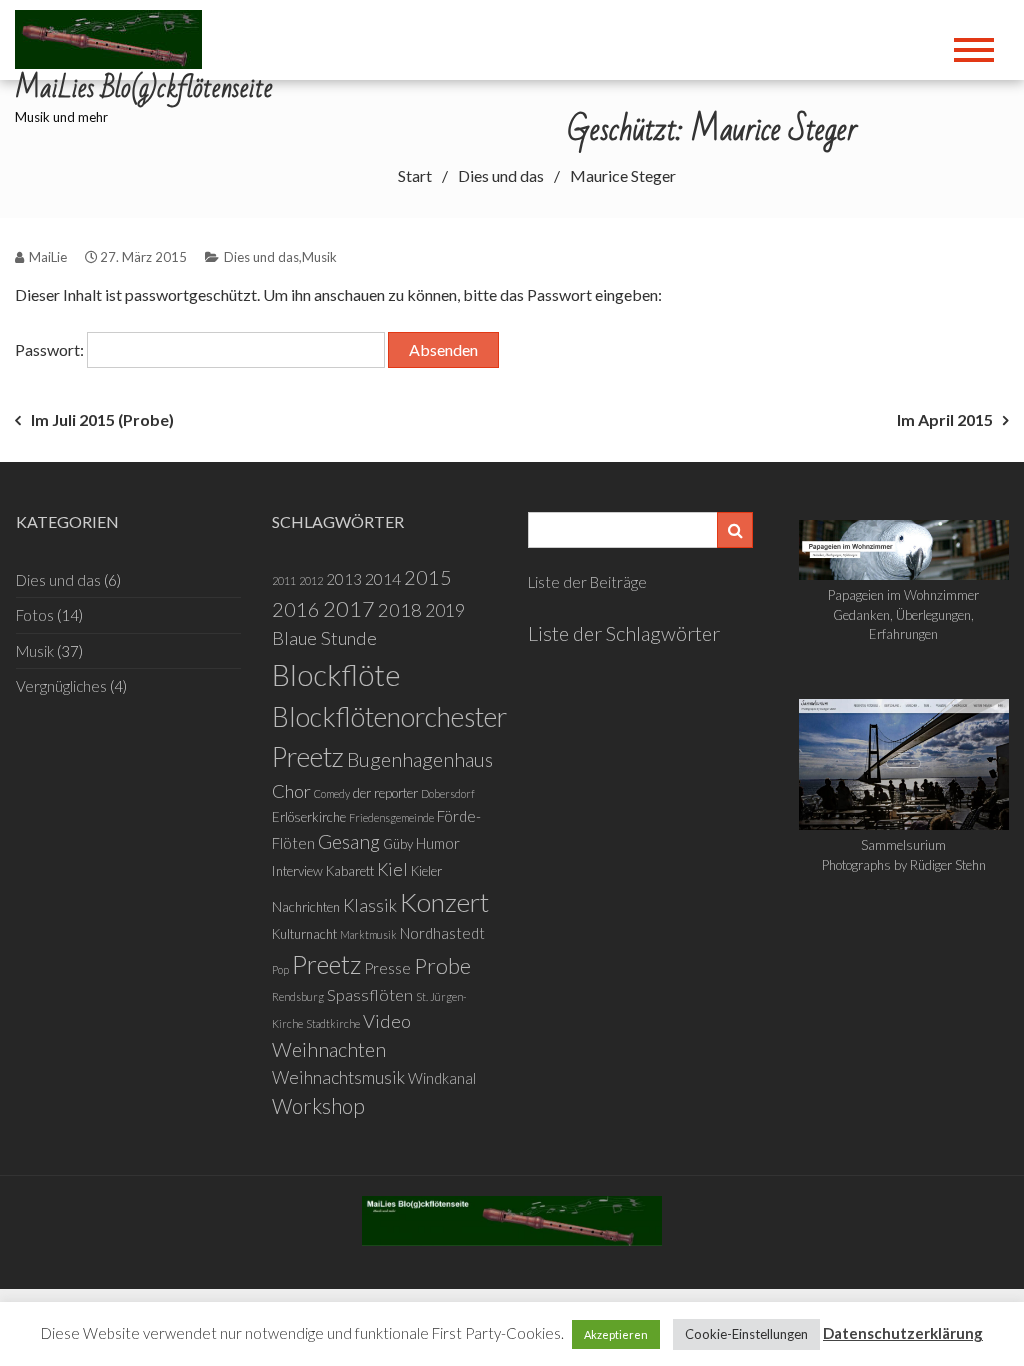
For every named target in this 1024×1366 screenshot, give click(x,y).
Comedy (332, 793)
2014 (383, 578)
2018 (400, 610)
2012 (311, 580)
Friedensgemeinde (391, 817)
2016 (296, 609)
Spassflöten (370, 994)
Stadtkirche (333, 1023)
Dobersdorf (448, 793)
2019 (445, 610)
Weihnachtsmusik (338, 1077)
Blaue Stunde (324, 638)
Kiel (392, 869)
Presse (387, 968)
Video (387, 1021)
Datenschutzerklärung (903, 1333)
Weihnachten (329, 1049)
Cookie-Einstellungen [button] (746, 1334)
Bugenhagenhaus (420, 759)
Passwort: (51, 349)
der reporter (385, 793)
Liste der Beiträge (587, 582)
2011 (284, 580)
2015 (428, 577)
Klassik (370, 905)
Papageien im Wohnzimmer (903, 595)
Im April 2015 (945, 419)
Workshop (318, 1106)
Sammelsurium (903, 845)
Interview (297, 871)
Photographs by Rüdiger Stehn (904, 865)
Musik (319, 257)
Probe (442, 966)
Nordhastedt (442, 933)
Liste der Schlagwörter (624, 633)
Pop (280, 969)
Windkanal (442, 1078)
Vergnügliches (61, 686)
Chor (291, 791)
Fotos (35, 615)
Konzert (444, 902)
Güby (398, 844)
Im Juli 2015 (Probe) (102, 419)
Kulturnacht (304, 934)
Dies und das (261, 257)
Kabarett (350, 871)
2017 (349, 609)
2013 (344, 579)
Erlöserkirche (309, 817)
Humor (438, 843)
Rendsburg (298, 996)
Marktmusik (368, 934)
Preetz (326, 964)
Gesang (349, 841)
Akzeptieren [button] (616, 1334)
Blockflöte (336, 674)
